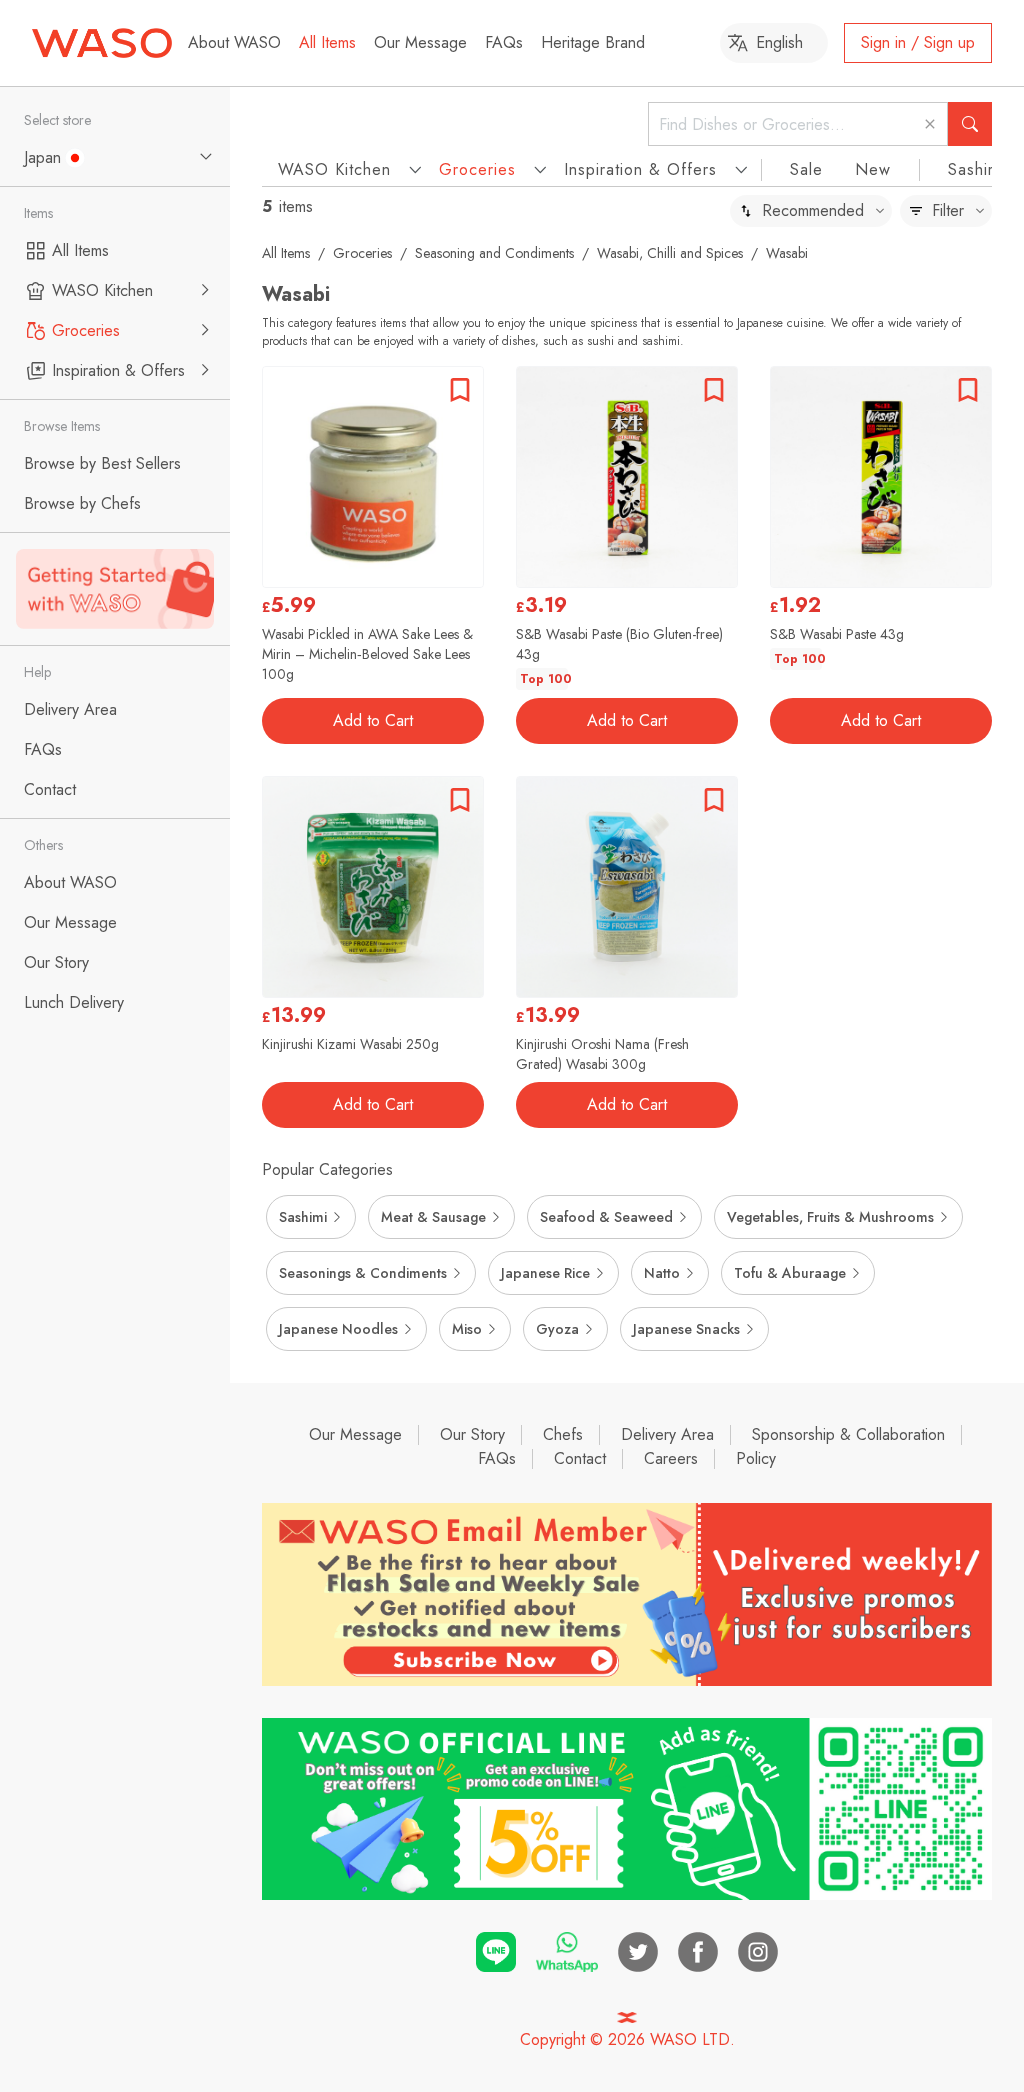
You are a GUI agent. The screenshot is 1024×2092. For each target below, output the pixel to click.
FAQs (504, 42)
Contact (580, 1458)
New (873, 169)
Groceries (362, 253)
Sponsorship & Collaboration (848, 1434)
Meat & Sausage (433, 1217)
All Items (327, 42)
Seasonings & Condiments (363, 1273)
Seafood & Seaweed (606, 1217)
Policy (756, 1458)
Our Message (420, 42)
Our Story (472, 1434)
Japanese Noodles (338, 1329)
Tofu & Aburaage (790, 1273)
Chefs (563, 1434)
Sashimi (976, 169)
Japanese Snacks (686, 1329)
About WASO (234, 42)
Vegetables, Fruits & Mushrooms (830, 1217)
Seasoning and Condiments (494, 253)
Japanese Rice (545, 1273)
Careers (671, 1458)
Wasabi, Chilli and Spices (670, 253)
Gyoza (557, 1329)
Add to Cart (373, 720)
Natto (662, 1273)
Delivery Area (667, 1434)
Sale (806, 169)
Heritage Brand (593, 42)
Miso (467, 1329)
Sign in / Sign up (918, 42)
